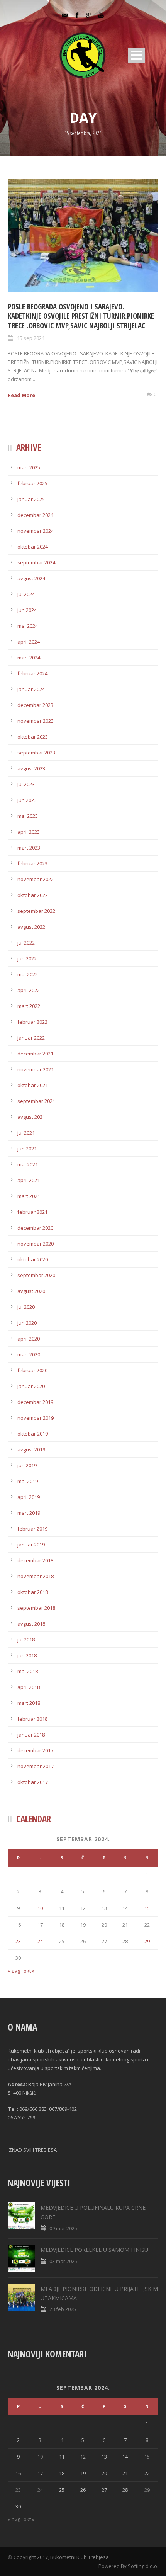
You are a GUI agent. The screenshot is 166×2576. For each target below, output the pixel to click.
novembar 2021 (36, 1069)
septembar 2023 (36, 753)
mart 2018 (29, 1703)
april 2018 (29, 1687)
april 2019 (29, 1497)
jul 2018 (26, 1640)
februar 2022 (32, 1022)
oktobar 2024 (33, 547)
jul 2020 (26, 1307)
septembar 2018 (36, 1608)
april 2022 (29, 990)
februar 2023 (32, 863)
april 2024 (29, 642)
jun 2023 (27, 800)
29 (147, 1941)
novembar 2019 (36, 1418)
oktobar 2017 (33, 1782)
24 (40, 1941)
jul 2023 (26, 784)
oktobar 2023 (33, 737)
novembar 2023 (36, 721)
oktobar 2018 (33, 1592)
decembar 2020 (35, 1228)
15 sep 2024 (31, 338)
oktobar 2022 (33, 895)
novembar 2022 (36, 879)
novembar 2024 (36, 531)
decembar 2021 (35, 1054)
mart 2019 (29, 1513)
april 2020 (29, 1339)
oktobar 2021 (33, 1085)
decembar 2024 (35, 515)
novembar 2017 (36, 1766)
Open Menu (136, 55)
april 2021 (29, 1180)
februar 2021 (32, 1212)
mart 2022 (29, 1006)
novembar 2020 (36, 1244)
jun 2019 (27, 1465)
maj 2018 (28, 1671)
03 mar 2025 (63, 2261)
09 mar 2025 (63, 2228)
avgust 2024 (31, 578)
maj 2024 (28, 626)
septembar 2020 (36, 1275)
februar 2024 (32, 673)
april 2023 (29, 832)
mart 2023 (29, 848)
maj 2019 (28, 1481)
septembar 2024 (36, 562)
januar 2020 (31, 1386)
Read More (21, 395)
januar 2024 (31, 689)
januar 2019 (31, 1545)
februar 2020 (32, 1370)
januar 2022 (31, 1038)
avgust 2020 (31, 1291)
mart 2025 (29, 467)
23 (18, 1941)
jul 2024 (26, 594)
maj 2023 (28, 816)
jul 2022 (26, 943)
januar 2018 (31, 1735)
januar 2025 (31, 499)
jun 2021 (27, 1149)
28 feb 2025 (63, 2309)
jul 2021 (26, 1133)
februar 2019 (32, 1529)
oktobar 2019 (33, 1434)
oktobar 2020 (33, 1259)
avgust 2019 (31, 1449)
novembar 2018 (36, 1576)
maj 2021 (28, 1164)
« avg (14, 1971)
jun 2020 (27, 1323)
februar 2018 (32, 1719)
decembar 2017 (35, 1750)
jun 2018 (27, 1655)
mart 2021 (29, 1196)
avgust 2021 (31, 1117)
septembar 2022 (36, 911)
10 (40, 1908)
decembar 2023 (35, 705)
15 (147, 1908)
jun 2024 (27, 610)
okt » (29, 1971)
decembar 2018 (35, 1560)
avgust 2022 (31, 927)
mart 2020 (29, 1354)
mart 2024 (29, 658)
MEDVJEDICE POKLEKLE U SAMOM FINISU (94, 2250)
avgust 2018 (31, 1624)
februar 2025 (32, 483)
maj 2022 (28, 974)
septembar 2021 (36, 1101)
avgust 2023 (31, 768)
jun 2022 (27, 958)
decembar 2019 (35, 1402)
